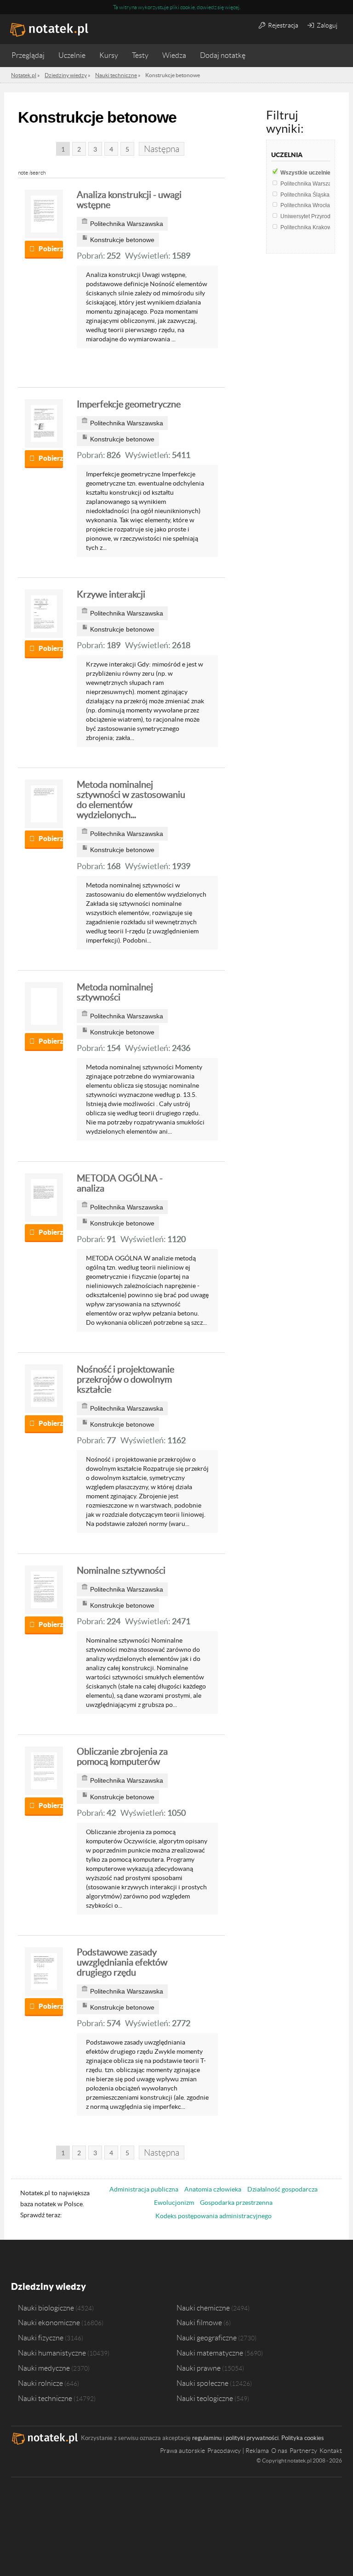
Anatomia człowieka (213, 2189)
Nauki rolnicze (40, 2383)
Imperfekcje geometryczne (129, 404)
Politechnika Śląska (307, 195)
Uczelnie (72, 55)
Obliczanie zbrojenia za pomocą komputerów (122, 1757)
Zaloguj (326, 25)
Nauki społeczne (202, 2383)
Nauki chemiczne (203, 2308)
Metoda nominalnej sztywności (115, 992)
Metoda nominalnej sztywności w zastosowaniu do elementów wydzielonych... (131, 800)
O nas (279, 2451)
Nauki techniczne (45, 2398)
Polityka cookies (303, 2438)
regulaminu (207, 2438)
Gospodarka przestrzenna (236, 2203)
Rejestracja (282, 25)
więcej (232, 7)
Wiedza (174, 55)
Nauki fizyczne (41, 2338)
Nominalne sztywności (121, 1570)
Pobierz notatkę (51, 249)
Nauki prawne (199, 2368)
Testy (140, 55)
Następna (162, 149)
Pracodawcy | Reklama (238, 2451)
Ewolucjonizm (174, 2203)
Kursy (109, 55)
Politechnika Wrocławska (314, 205)
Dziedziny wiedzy (48, 2286)
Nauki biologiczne (46, 2308)
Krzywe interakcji (111, 594)
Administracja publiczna (144, 2189)
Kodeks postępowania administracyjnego (214, 2216)
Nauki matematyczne (210, 2353)
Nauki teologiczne (205, 2398)
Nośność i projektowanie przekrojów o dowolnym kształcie (125, 1379)
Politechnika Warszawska (316, 184)
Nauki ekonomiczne (49, 2322)
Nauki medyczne (44, 2368)
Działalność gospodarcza (282, 2189)
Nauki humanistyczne (52, 2353)
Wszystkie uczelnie (309, 173)
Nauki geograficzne (207, 2338)
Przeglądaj (28, 55)
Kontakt (331, 2451)
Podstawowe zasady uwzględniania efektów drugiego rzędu (122, 1962)
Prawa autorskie (182, 2451)
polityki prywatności (252, 2438)
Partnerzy (303, 2451)
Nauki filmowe (199, 2322)
